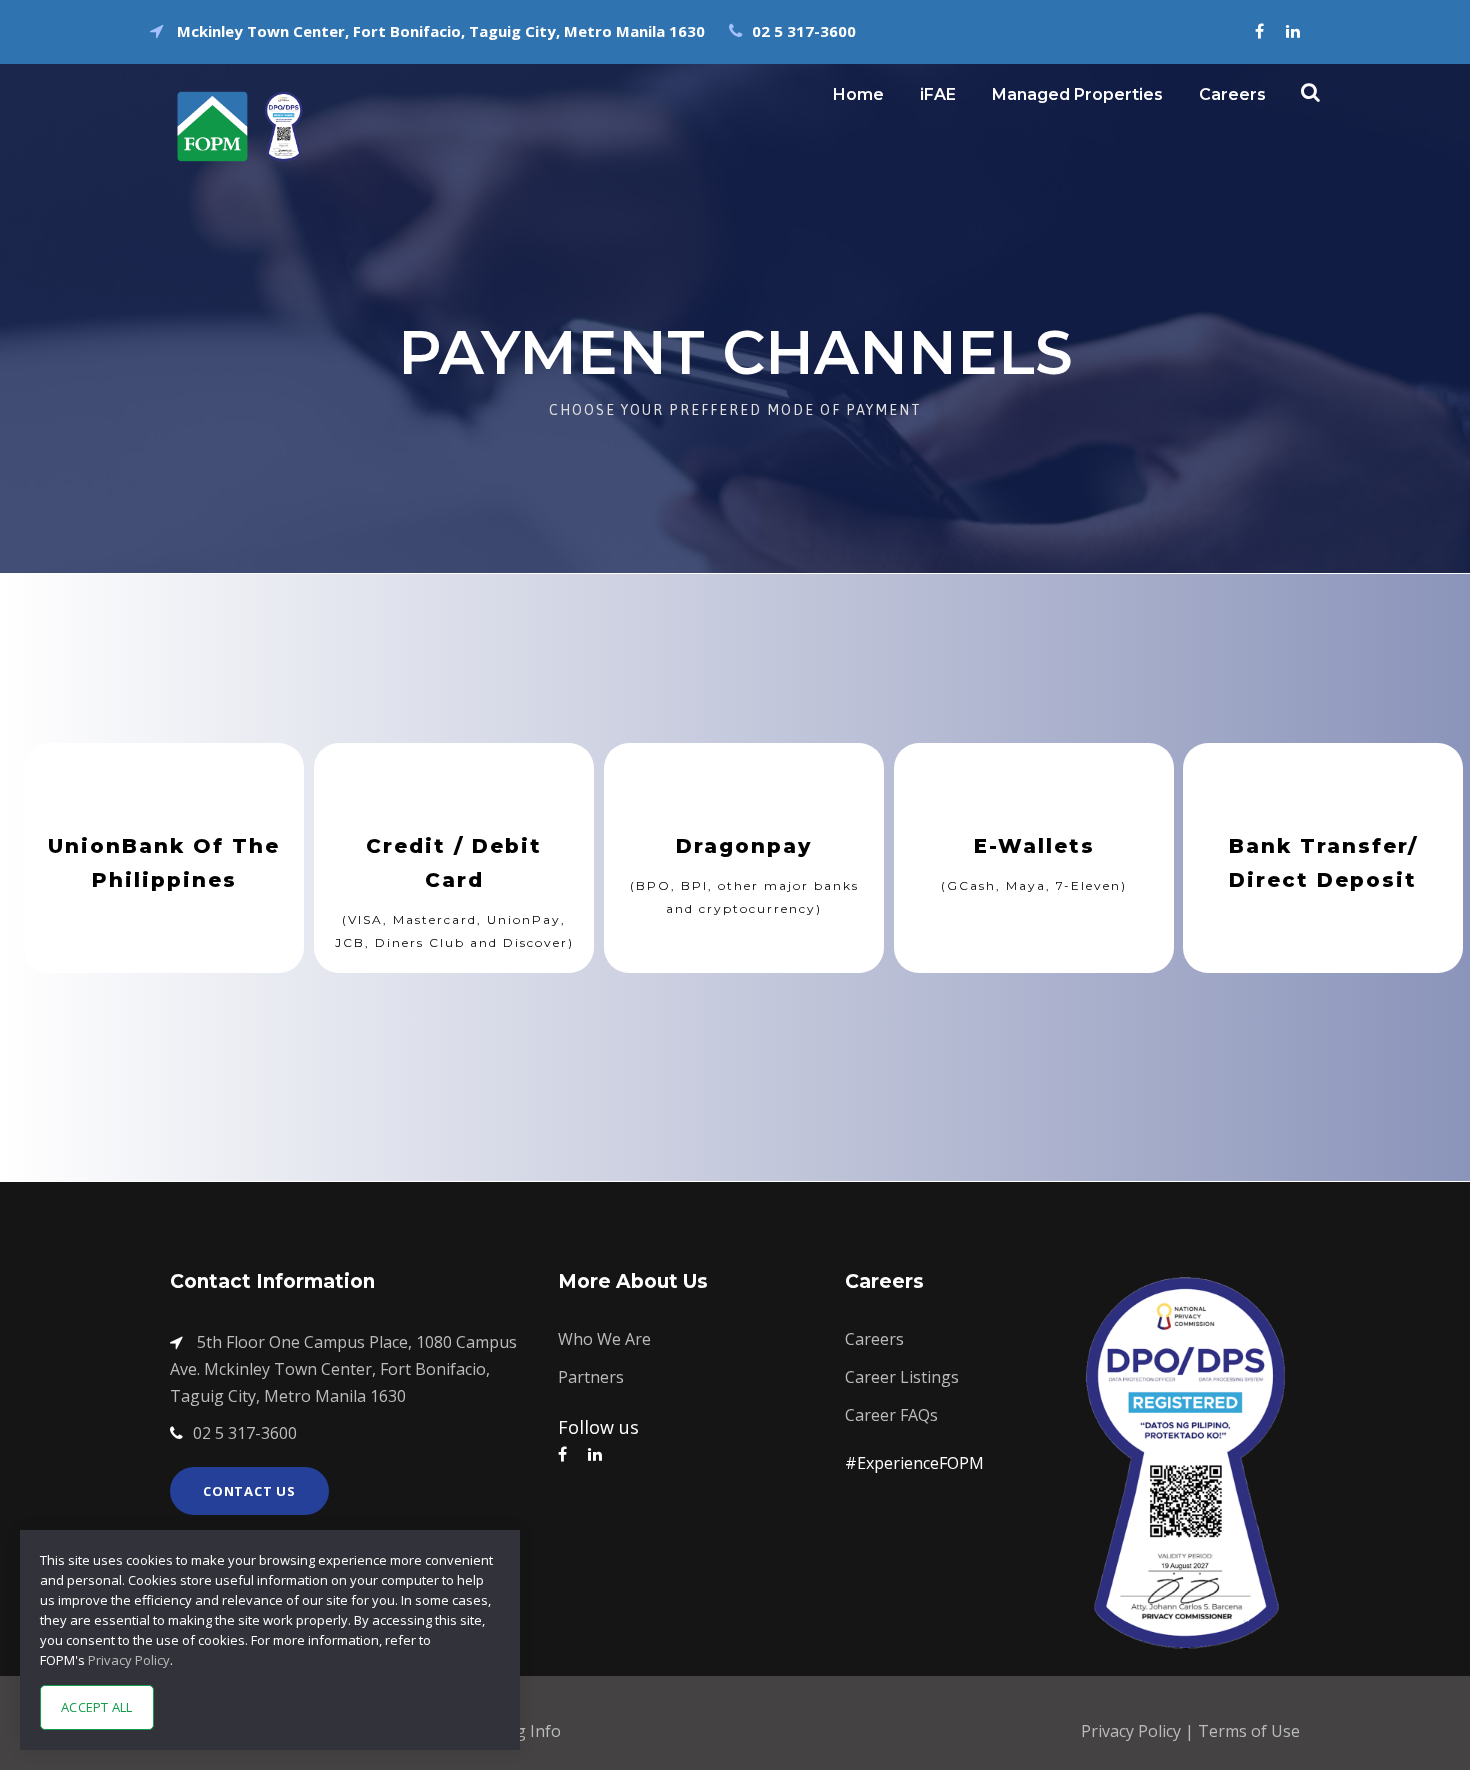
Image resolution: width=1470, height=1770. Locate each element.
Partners (591, 1377)
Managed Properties (1077, 94)
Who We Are (604, 1339)
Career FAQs (891, 1415)
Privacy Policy (1133, 1731)
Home (858, 94)
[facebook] (1259, 31)
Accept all (97, 1707)
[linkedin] (1293, 31)
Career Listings (902, 1377)
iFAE (938, 94)
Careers (1232, 94)
